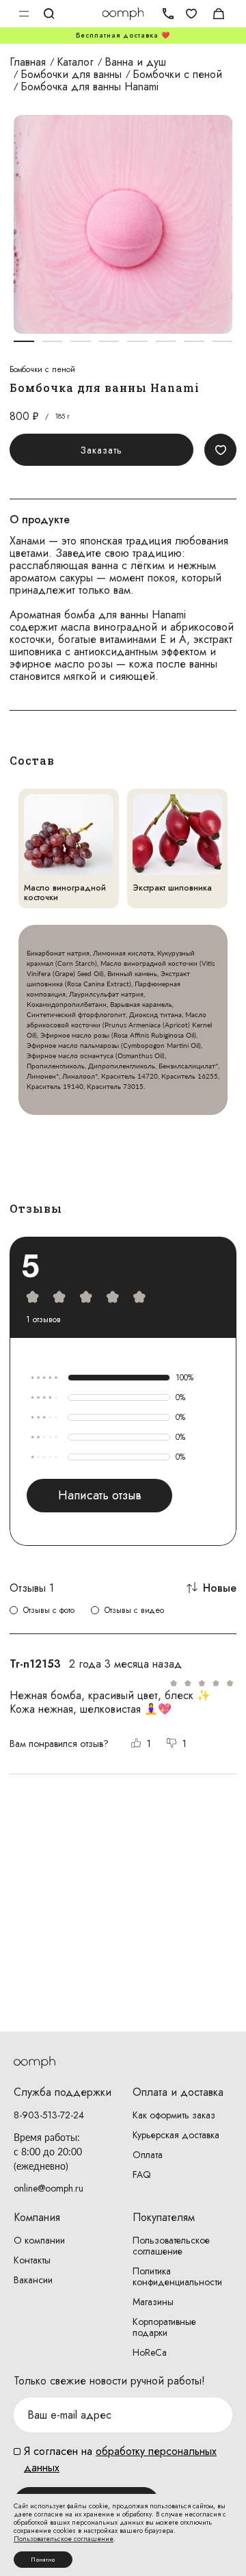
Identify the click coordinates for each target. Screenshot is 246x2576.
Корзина (219, 14)
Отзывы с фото (49, 1610)
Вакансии (33, 2280)
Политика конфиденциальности (177, 2276)
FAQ (142, 2174)
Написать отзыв (100, 1495)
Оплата (148, 2155)
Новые (220, 1588)
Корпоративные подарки (164, 2327)
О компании (39, 2240)
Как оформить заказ (174, 2115)
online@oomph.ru (49, 2188)
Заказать (101, 450)
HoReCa (150, 2352)
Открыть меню (24, 14)
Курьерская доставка (176, 2135)
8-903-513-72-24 (49, 2115)
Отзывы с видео (134, 1610)
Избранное (191, 14)
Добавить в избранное (220, 450)
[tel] (164, 14)
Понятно (43, 2560)
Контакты (32, 2260)
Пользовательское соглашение (171, 2246)
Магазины (153, 2302)
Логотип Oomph (123, 14)
